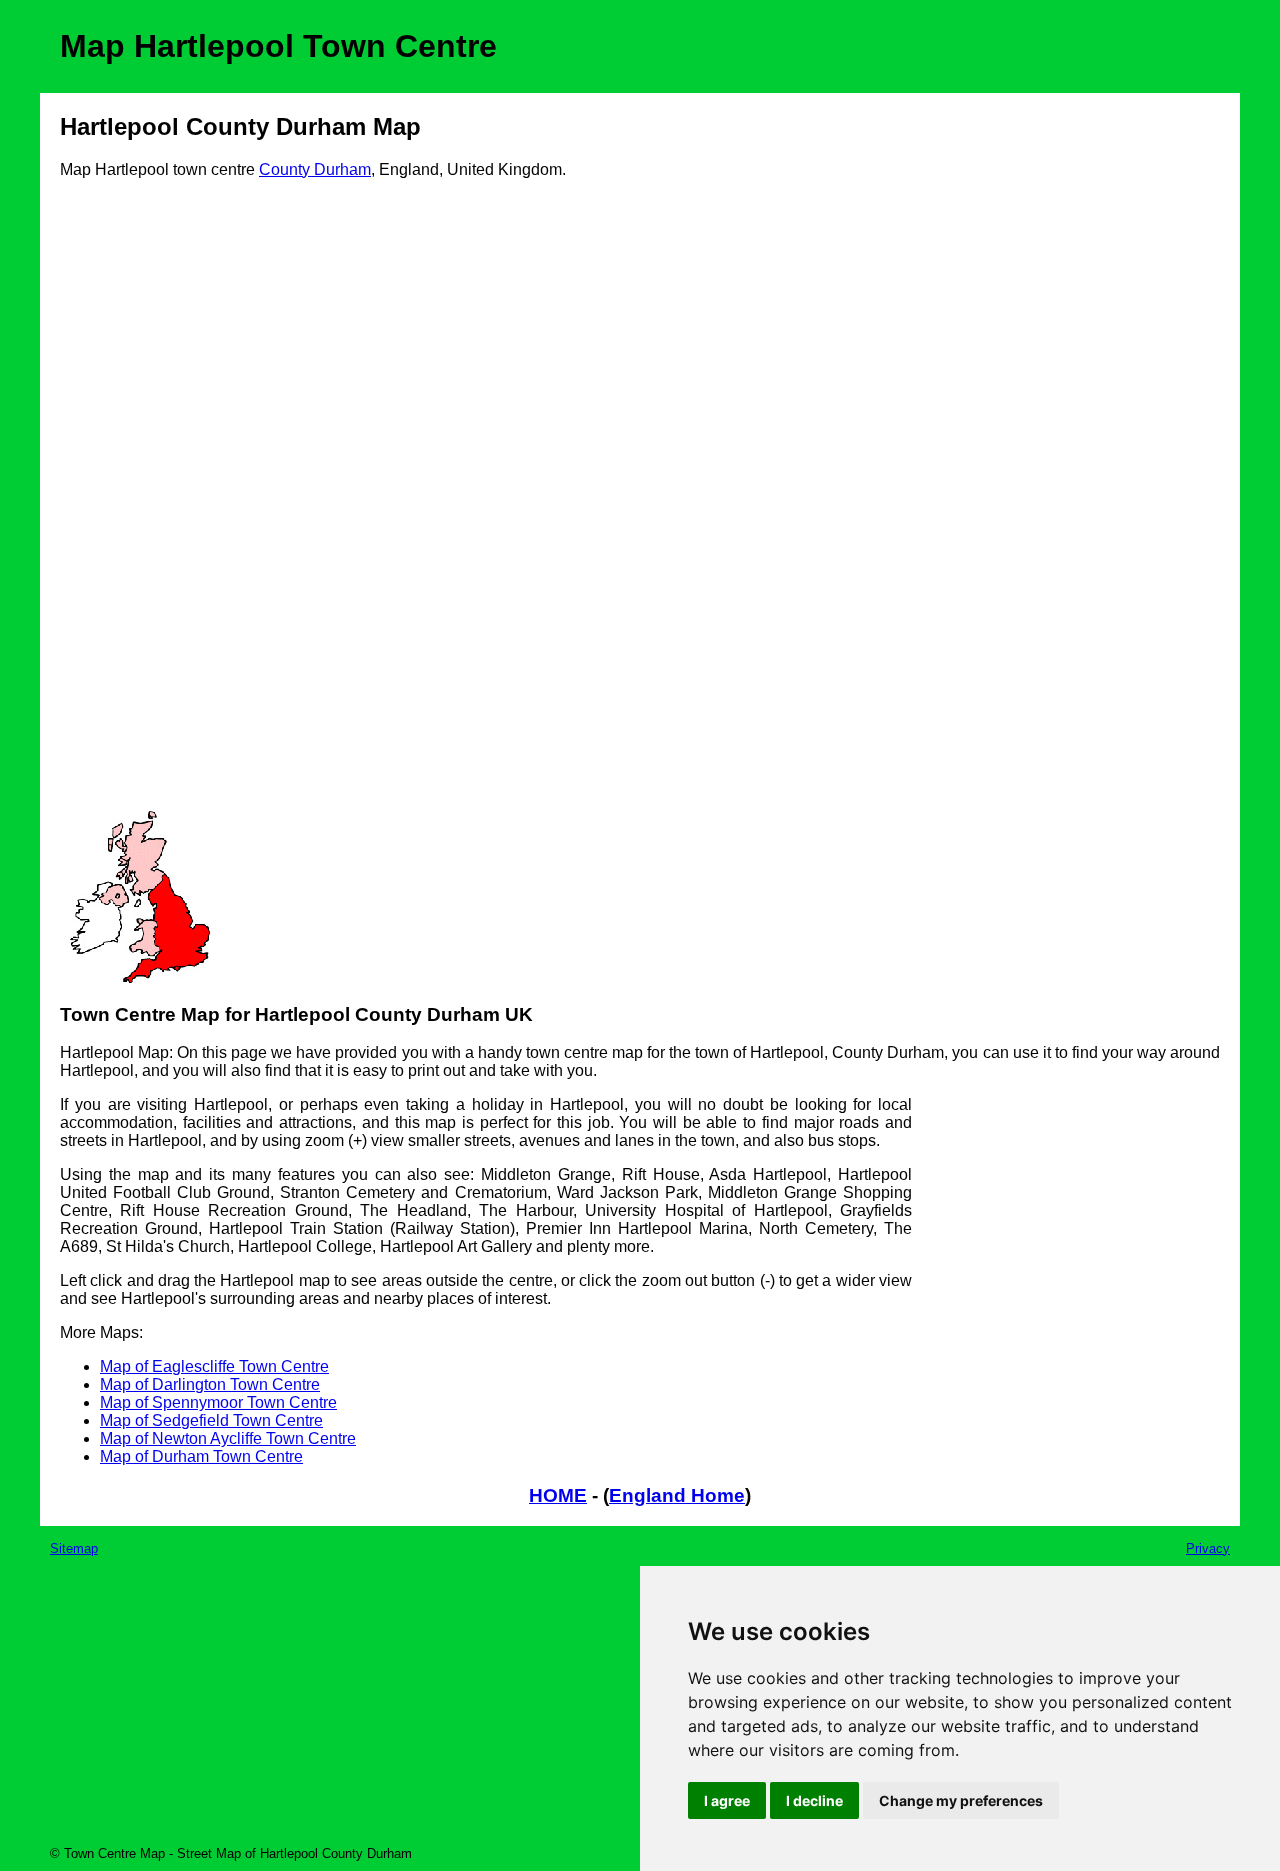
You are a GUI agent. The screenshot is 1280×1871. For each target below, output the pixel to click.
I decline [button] (814, 1800)
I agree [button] (727, 1800)
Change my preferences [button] (961, 1800)
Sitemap (74, 1548)
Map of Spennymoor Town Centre (218, 1402)
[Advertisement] (140, 502)
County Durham (315, 169)
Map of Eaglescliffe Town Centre (214, 1366)
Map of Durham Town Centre (201, 1456)
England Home (677, 1495)
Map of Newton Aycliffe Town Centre (228, 1438)
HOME (558, 1495)
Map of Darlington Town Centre (210, 1384)
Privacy (1208, 1548)
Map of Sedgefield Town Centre (211, 1420)
